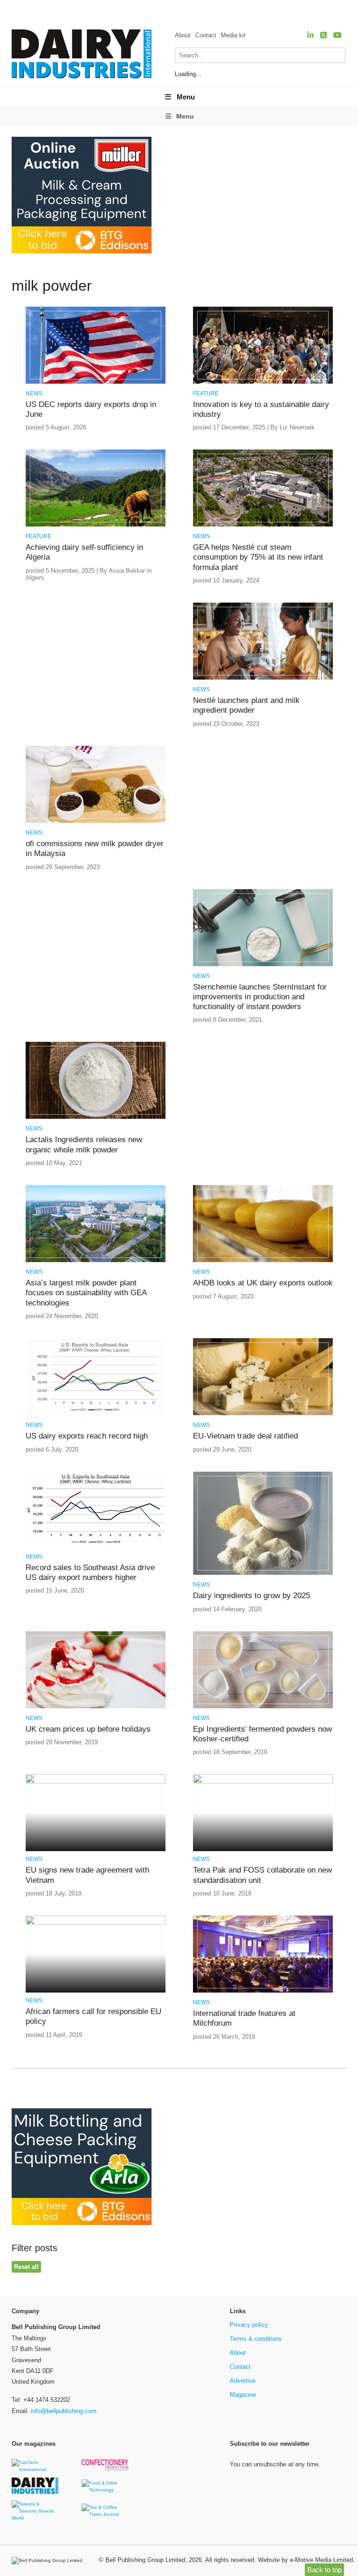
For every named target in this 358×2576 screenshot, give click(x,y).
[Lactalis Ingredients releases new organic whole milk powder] (96, 1117)
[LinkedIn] (310, 35)
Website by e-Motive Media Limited (305, 2560)
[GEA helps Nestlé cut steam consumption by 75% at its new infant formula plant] (263, 525)
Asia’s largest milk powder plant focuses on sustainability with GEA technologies (86, 1293)
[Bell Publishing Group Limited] (49, 2561)
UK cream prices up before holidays (88, 1729)
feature (206, 393)
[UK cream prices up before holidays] (96, 1707)
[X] (324, 35)
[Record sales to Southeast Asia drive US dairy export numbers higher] (96, 1545)
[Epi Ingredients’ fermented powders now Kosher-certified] (263, 1707)
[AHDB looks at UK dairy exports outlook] (263, 1260)
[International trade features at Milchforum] (263, 1991)
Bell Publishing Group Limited (145, 2560)
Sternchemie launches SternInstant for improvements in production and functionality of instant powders (260, 997)
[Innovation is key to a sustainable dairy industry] (263, 382)
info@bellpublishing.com (64, 2411)
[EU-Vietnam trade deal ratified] (263, 1414)
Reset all (26, 2267)
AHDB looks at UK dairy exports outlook (263, 1283)
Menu (186, 97)
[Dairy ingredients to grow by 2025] (263, 1573)
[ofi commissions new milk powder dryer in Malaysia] (96, 821)
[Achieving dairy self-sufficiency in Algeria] (96, 525)
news (34, 393)
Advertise (243, 2381)
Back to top (324, 2570)
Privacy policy (249, 2325)
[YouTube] (337, 35)
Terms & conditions (256, 2339)
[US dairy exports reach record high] (96, 1414)
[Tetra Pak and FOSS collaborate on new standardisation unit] (263, 1782)
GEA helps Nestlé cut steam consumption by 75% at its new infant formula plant (258, 557)
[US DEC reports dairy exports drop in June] (96, 382)
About (183, 35)
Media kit (233, 35)
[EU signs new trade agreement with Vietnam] (96, 1782)
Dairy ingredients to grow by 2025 (251, 1596)
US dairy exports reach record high (87, 1436)
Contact (206, 35)
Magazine (243, 2395)
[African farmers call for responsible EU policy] (96, 1923)
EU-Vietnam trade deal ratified (245, 1436)
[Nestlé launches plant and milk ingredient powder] (263, 678)
